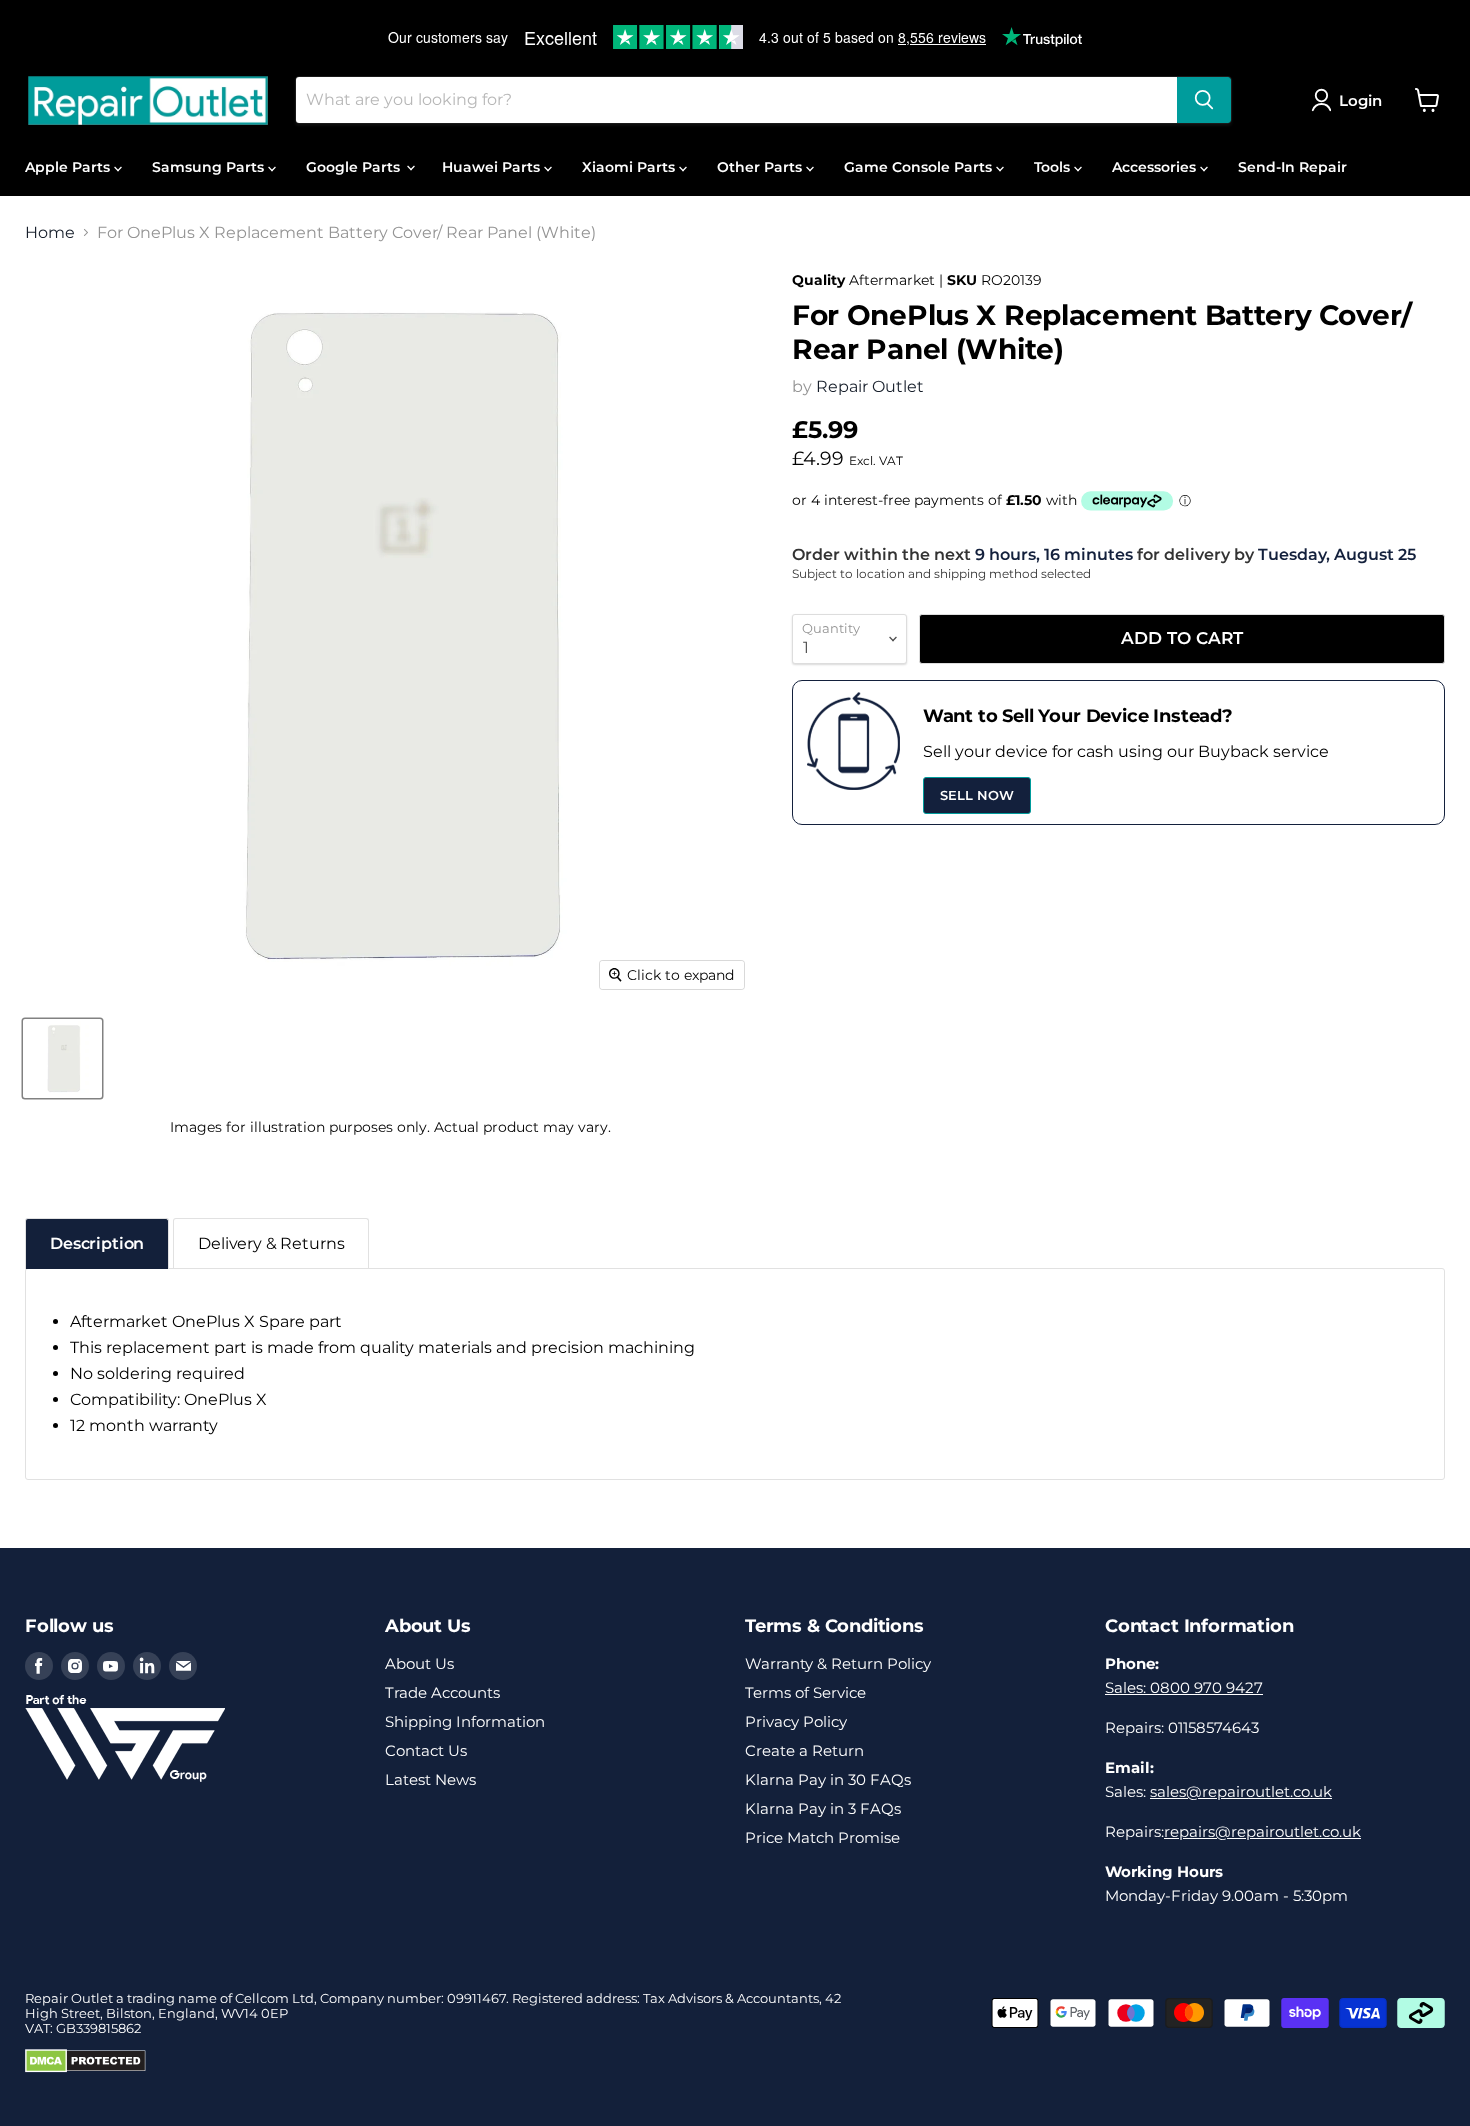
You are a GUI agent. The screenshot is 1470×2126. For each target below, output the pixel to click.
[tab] (97, 1243)
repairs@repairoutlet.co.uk (1262, 1831)
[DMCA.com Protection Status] (85, 2068)
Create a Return (804, 1750)
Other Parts (761, 167)
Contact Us (426, 1750)
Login (1360, 100)
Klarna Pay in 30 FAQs (828, 1779)
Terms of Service (805, 1692)
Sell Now (977, 795)
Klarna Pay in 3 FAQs (823, 1808)
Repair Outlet (870, 386)
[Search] (1204, 100)
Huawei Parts (493, 167)
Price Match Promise (822, 1837)
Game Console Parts (920, 167)
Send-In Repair (1292, 167)
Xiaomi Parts (630, 167)
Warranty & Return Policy (838, 1663)
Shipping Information (465, 1721)
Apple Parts (69, 167)
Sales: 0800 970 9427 (1184, 1687)
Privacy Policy (796, 1721)
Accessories (1156, 167)
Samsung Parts (210, 167)
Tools (1054, 167)
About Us (419, 1663)
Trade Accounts (442, 1692)
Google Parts (355, 167)
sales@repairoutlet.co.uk (1241, 1791)
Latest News (430, 1779)
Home (50, 233)
